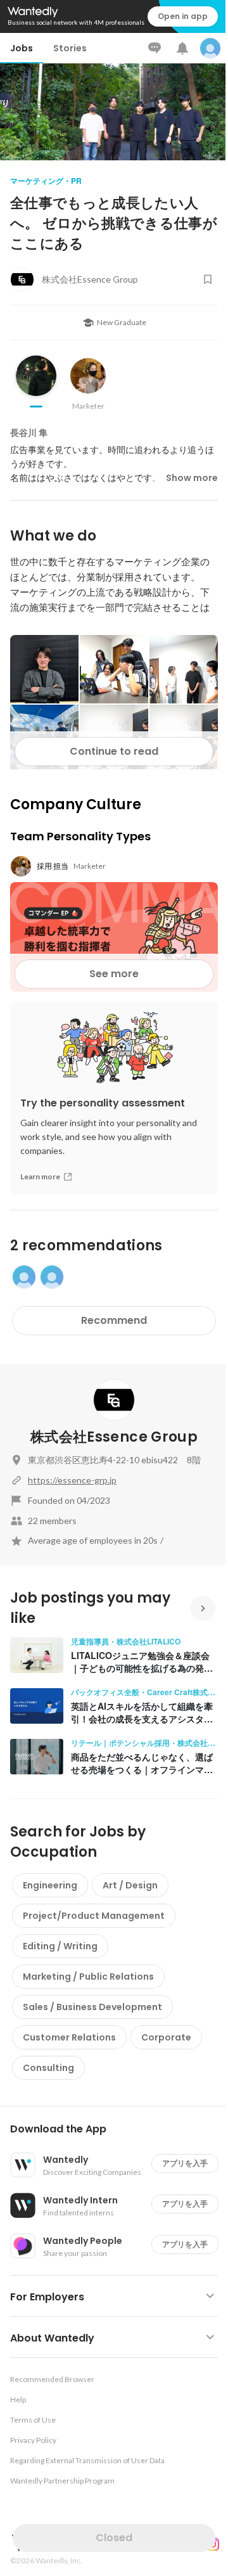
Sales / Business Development (92, 2007)
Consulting (48, 2068)
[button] (119, 2129)
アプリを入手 (185, 2163)
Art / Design (130, 1885)
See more (114, 974)
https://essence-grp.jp (72, 1480)
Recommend (114, 1320)
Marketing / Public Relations (88, 1977)
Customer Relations (69, 2037)
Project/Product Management (94, 1916)
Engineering (50, 1885)
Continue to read (114, 751)
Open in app (183, 16)
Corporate (166, 2037)
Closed (114, 2538)
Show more (192, 478)
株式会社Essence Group (114, 1437)
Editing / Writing (60, 1946)
